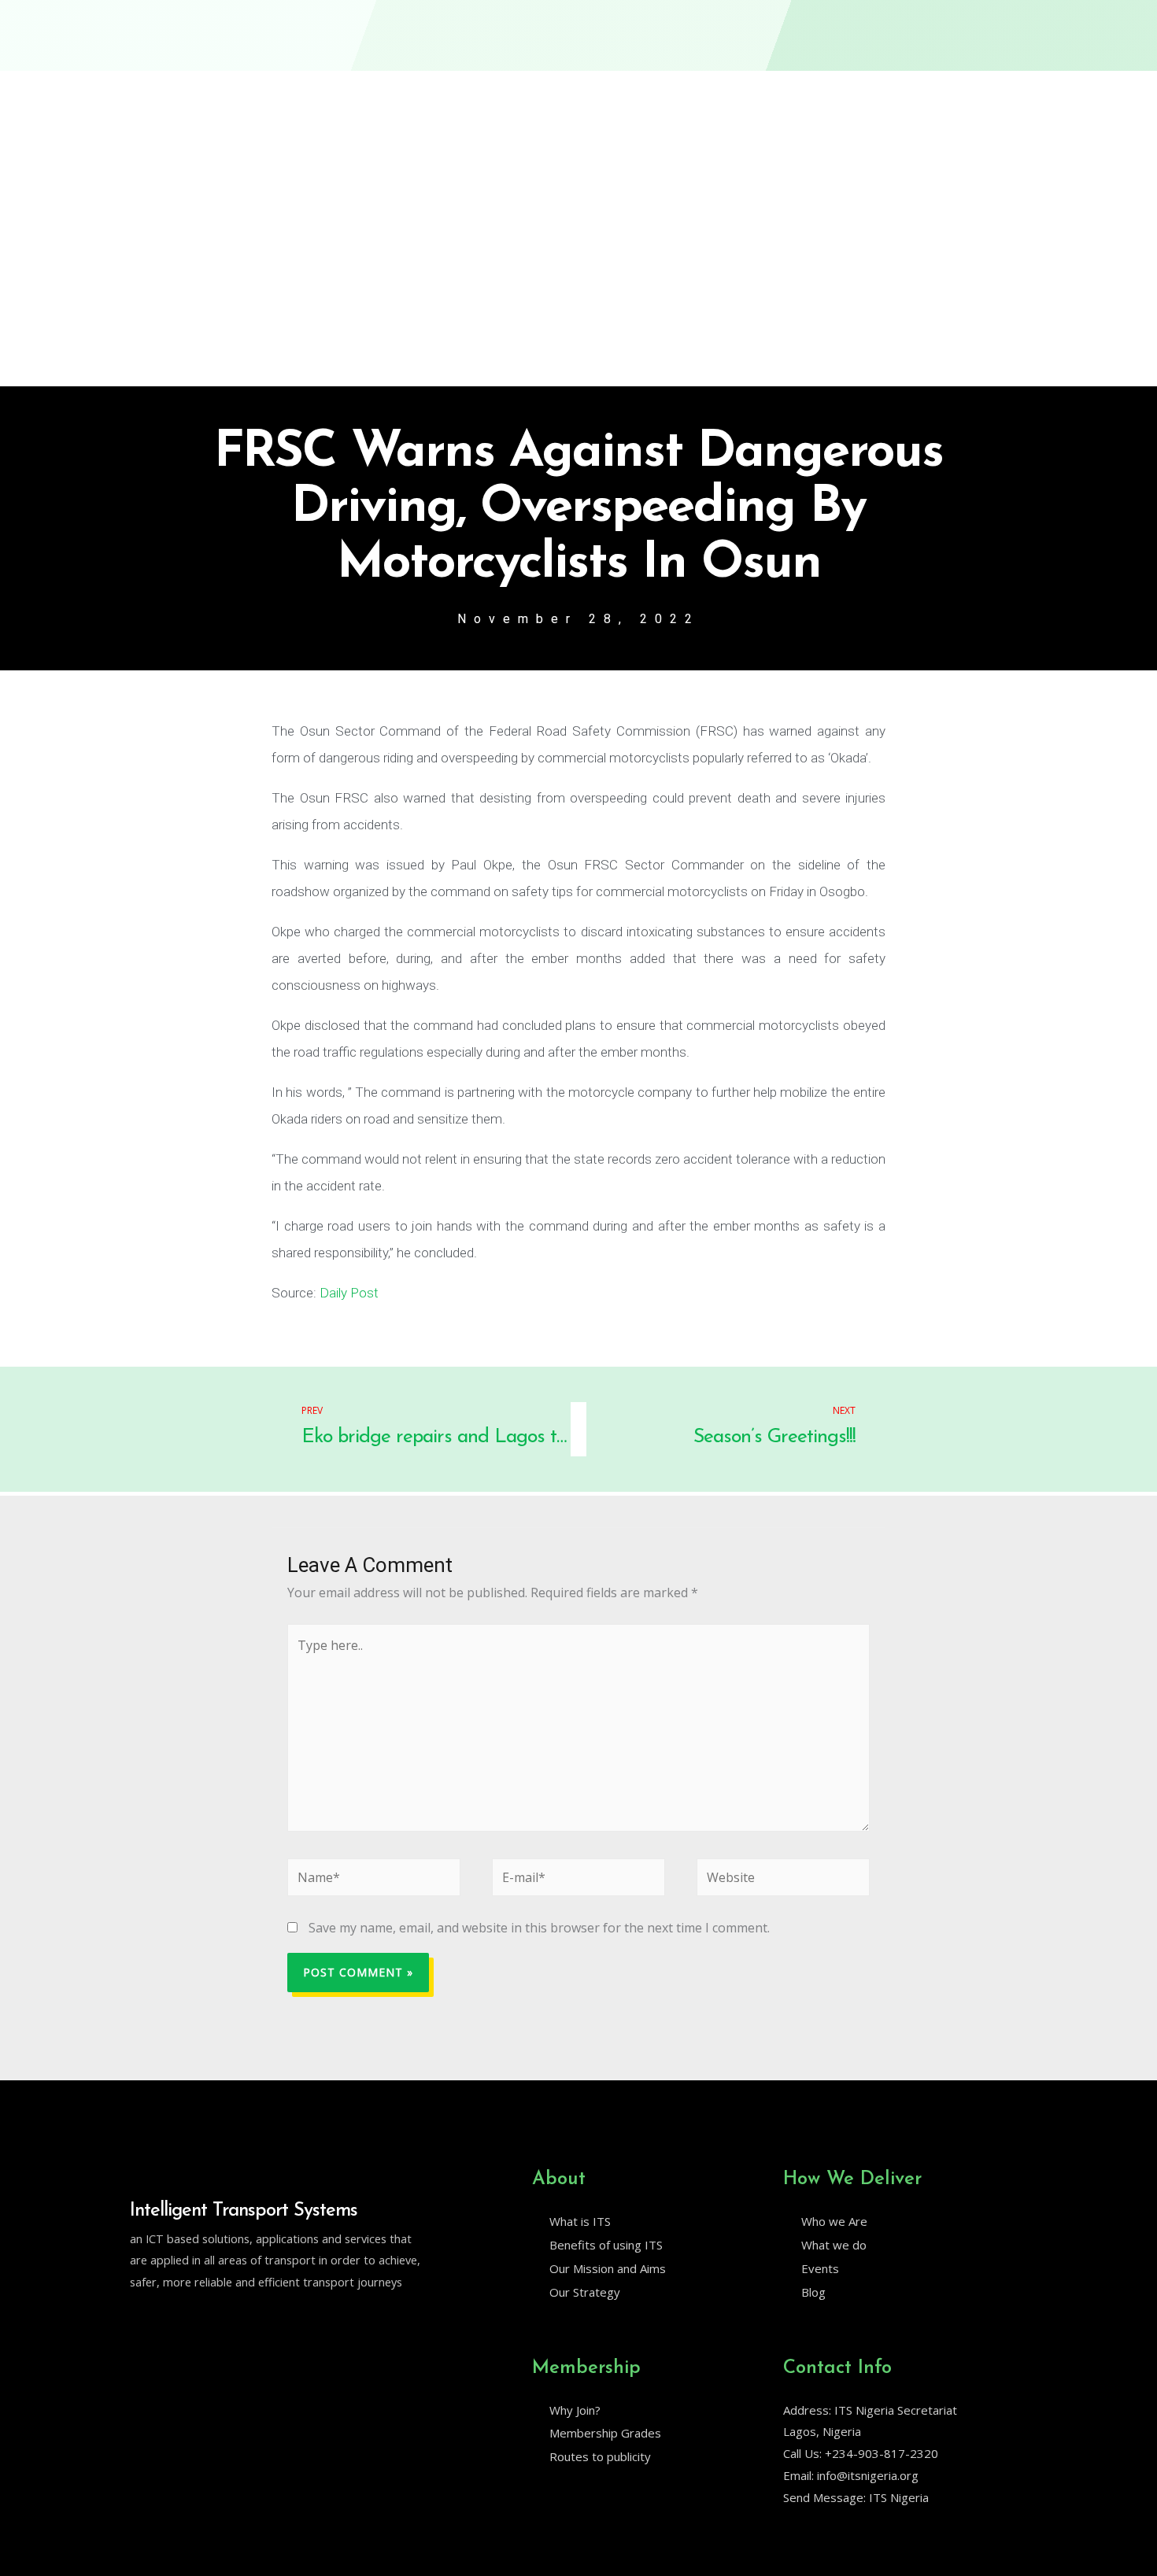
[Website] (783, 1880)
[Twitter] (137, 2323)
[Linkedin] (170, 2323)
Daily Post (349, 1293)
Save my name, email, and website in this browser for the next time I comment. (539, 1928)
